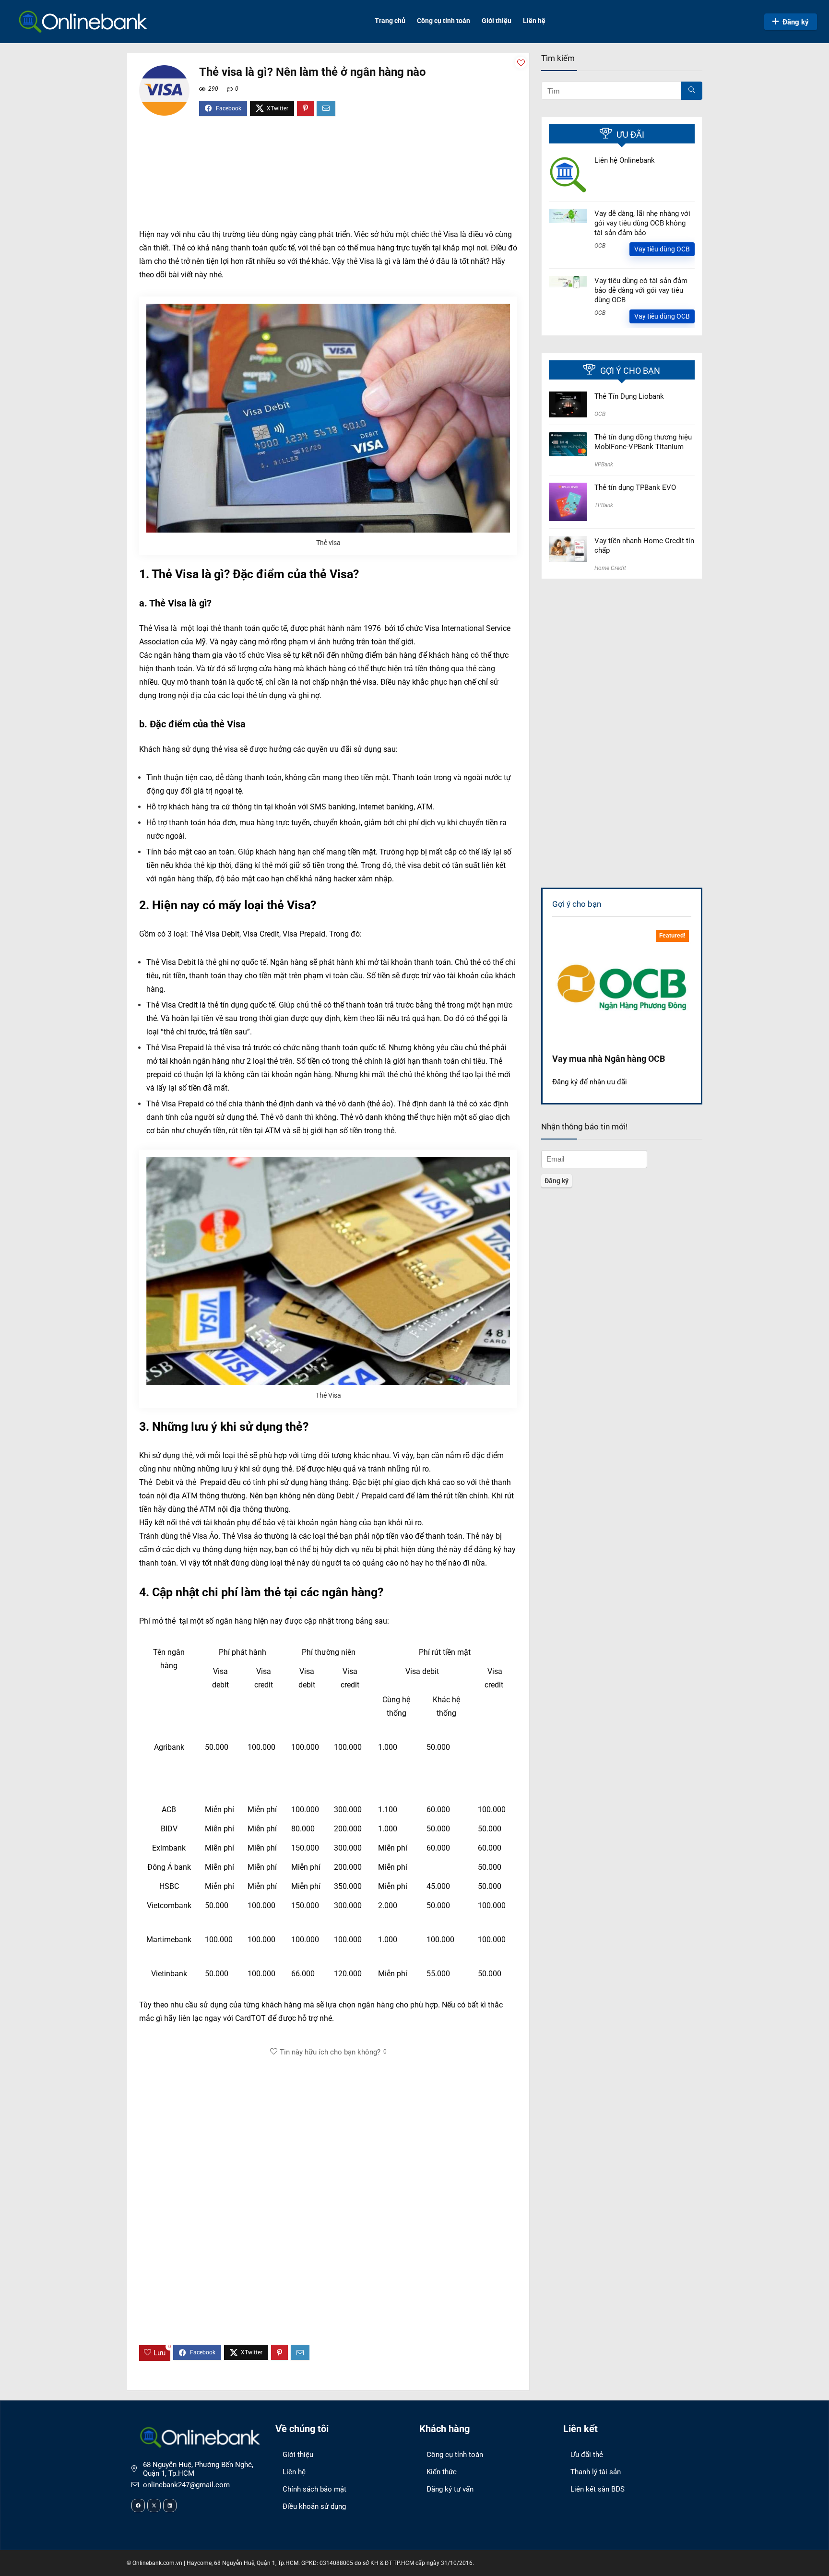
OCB (600, 246)
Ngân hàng (289, 962)
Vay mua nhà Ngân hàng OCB (609, 1059)
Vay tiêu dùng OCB (662, 249)
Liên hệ (534, 21)
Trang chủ (390, 21)
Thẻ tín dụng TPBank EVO (635, 487)
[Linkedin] (170, 2505)
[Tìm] (692, 91)
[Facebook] (138, 2505)
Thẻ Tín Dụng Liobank (629, 396)
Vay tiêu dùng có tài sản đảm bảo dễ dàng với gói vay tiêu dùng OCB (641, 290)
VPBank (604, 464)
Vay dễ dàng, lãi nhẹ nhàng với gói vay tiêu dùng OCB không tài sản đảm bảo (642, 223)
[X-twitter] (154, 2505)
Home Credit (610, 568)
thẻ (316, 1005)
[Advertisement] (328, 177)
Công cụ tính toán (444, 21)
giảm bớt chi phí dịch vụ (405, 823)
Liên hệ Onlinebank (625, 160)
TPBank (604, 505)
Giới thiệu (497, 21)
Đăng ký (796, 22)
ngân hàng (339, 1523)
